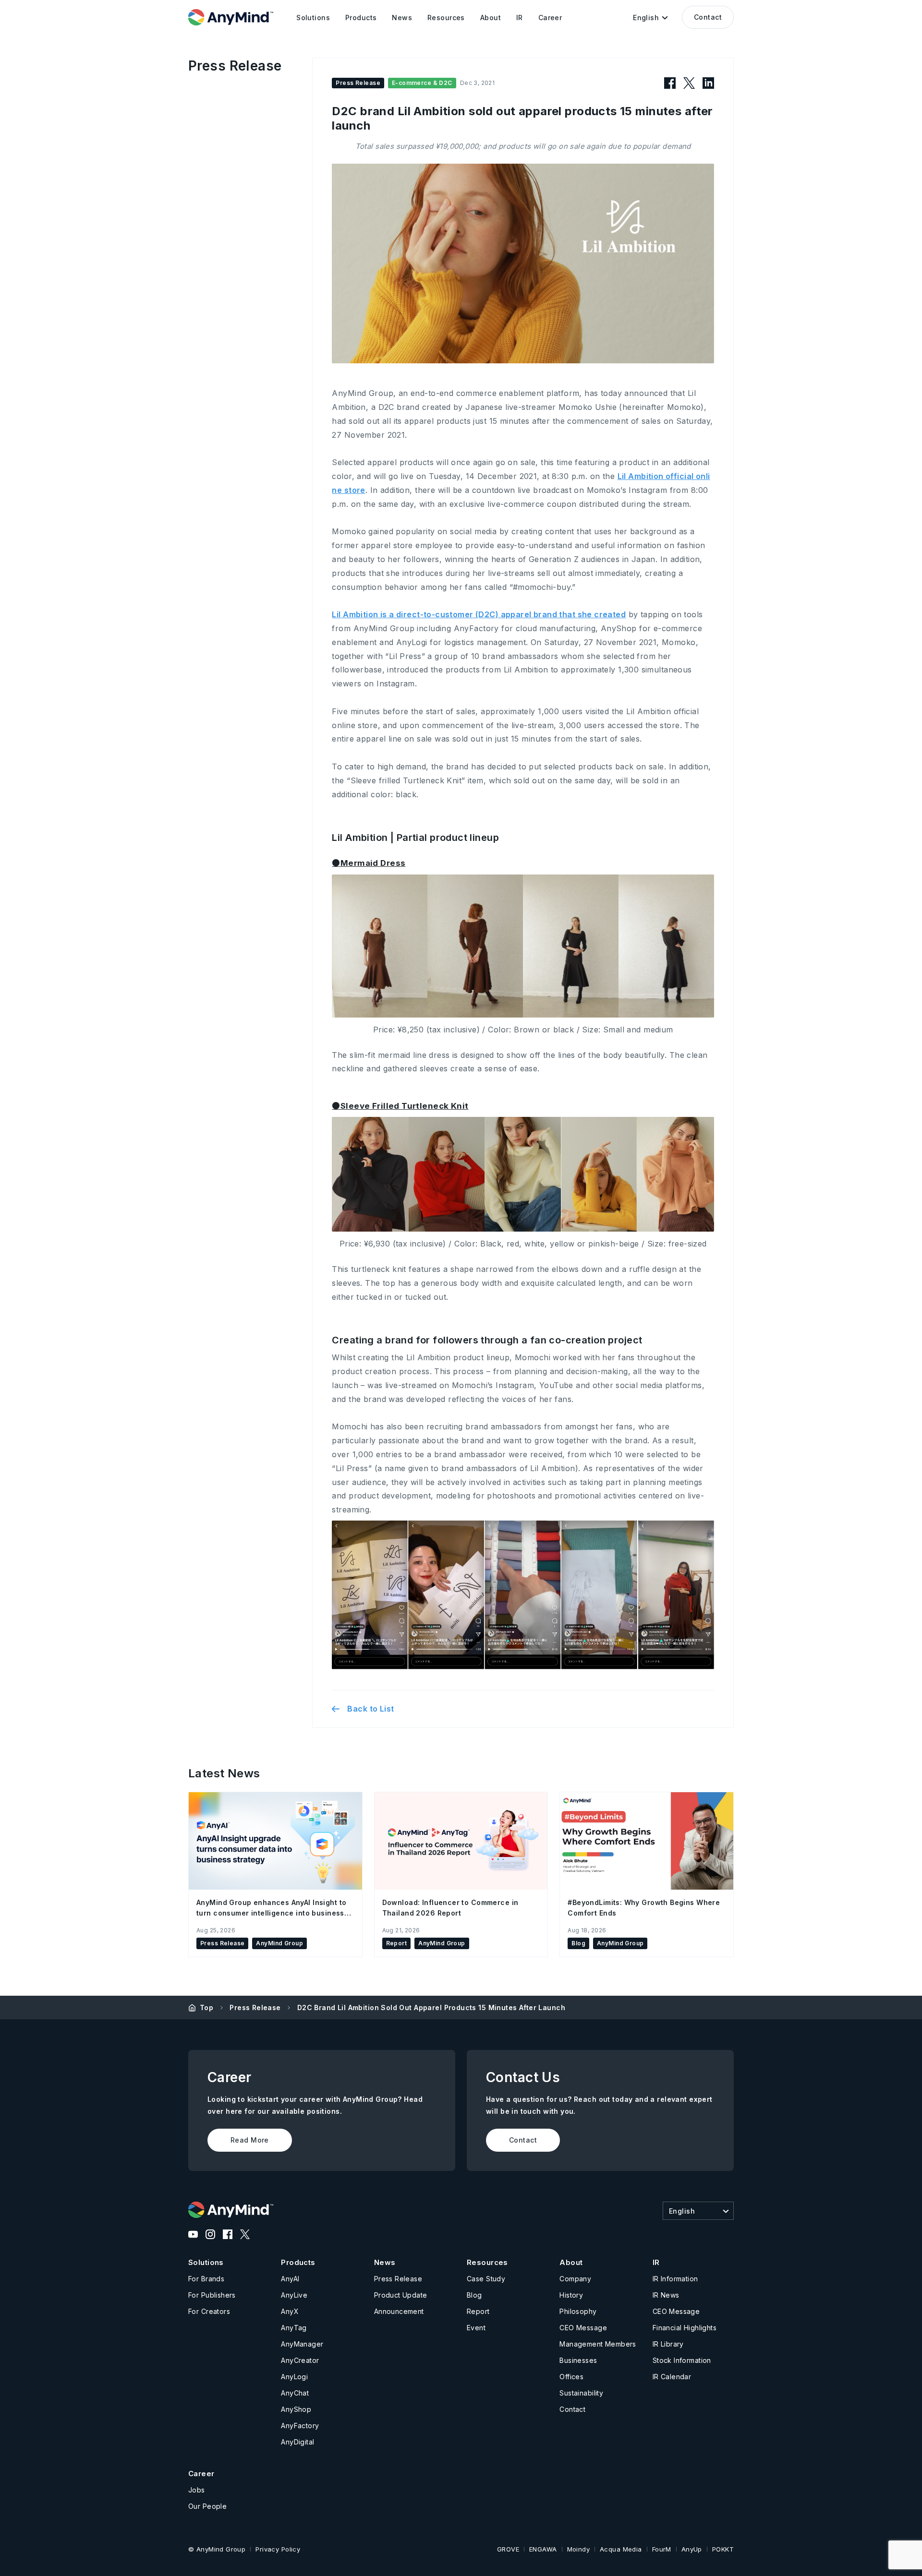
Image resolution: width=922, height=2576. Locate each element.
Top (206, 2007)
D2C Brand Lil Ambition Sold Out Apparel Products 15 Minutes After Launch (431, 2007)
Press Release (255, 2007)
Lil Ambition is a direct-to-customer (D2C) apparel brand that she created (479, 614)
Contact (708, 17)
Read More (250, 2140)
